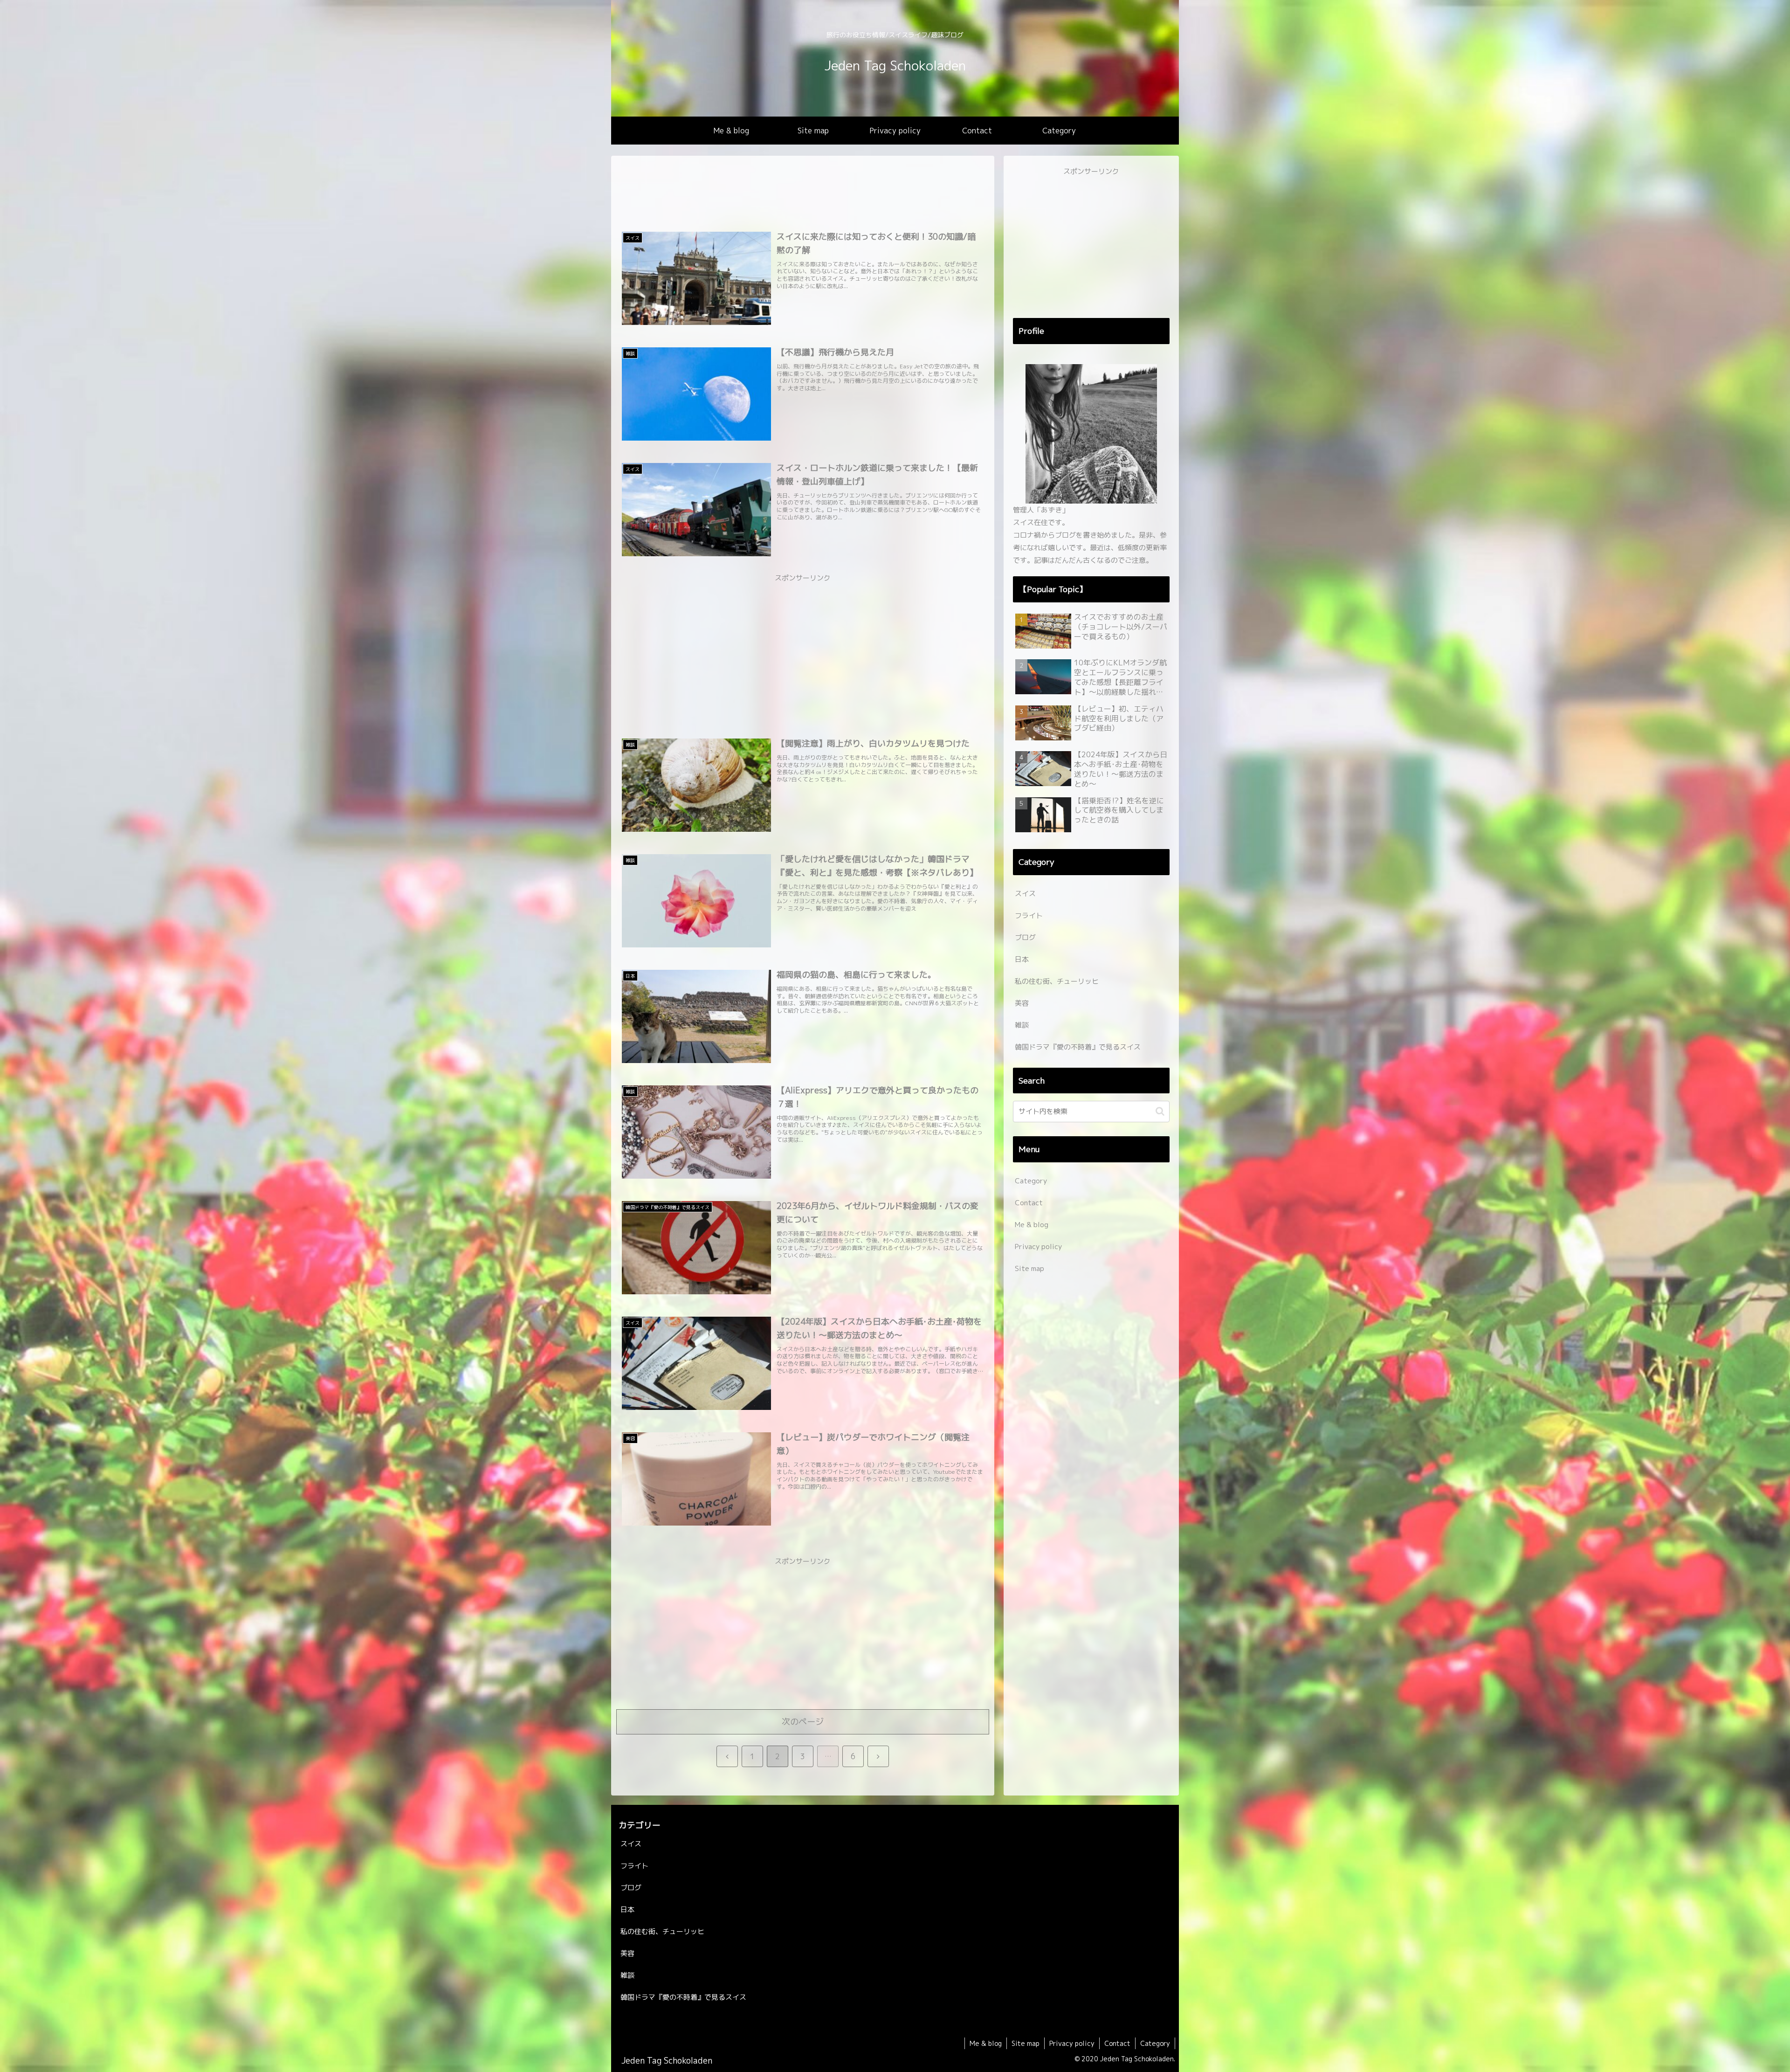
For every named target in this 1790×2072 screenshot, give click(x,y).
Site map (1029, 1268)
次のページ (803, 1722)
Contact (1029, 1203)
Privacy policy (1038, 1247)
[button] (1160, 1111)
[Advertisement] (803, 194)
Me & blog (1032, 1225)
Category (1031, 1181)
